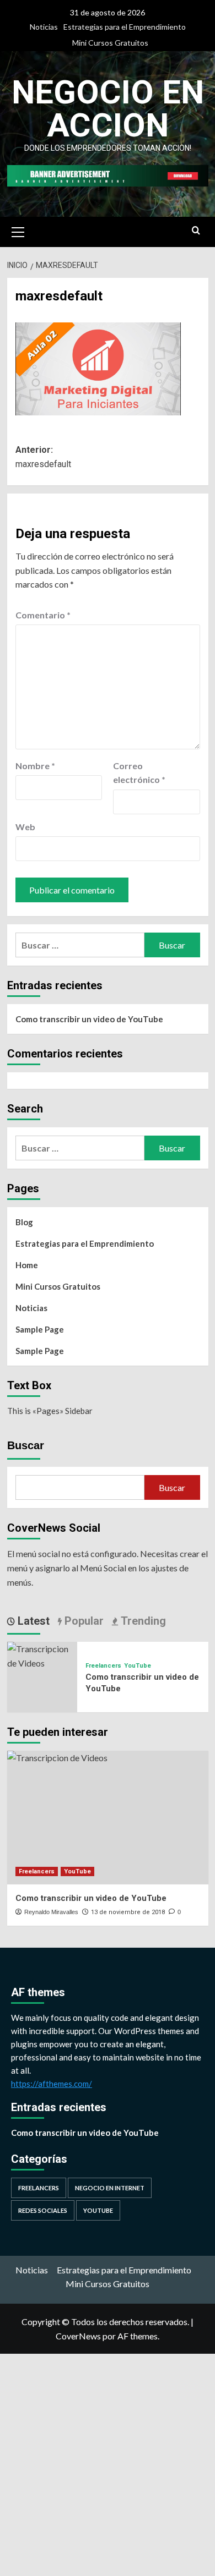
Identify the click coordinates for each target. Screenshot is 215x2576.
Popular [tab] (83, 1621)
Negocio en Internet (110, 2188)
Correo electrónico (139, 773)
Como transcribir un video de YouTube (89, 1019)
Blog (24, 1222)
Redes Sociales (43, 2210)
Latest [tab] (32, 1621)
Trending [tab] (142, 1621)
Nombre (35, 766)
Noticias (44, 27)
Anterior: (43, 457)
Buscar (26, 1445)
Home (27, 1265)
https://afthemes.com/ (52, 2084)
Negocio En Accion (108, 109)
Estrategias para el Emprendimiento (125, 27)
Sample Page (40, 1329)
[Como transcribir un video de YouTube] (42, 1655)
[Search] (196, 231)
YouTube (138, 1666)
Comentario (43, 615)
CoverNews (78, 2336)
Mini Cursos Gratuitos (110, 43)
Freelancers (103, 1666)
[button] (18, 231)
